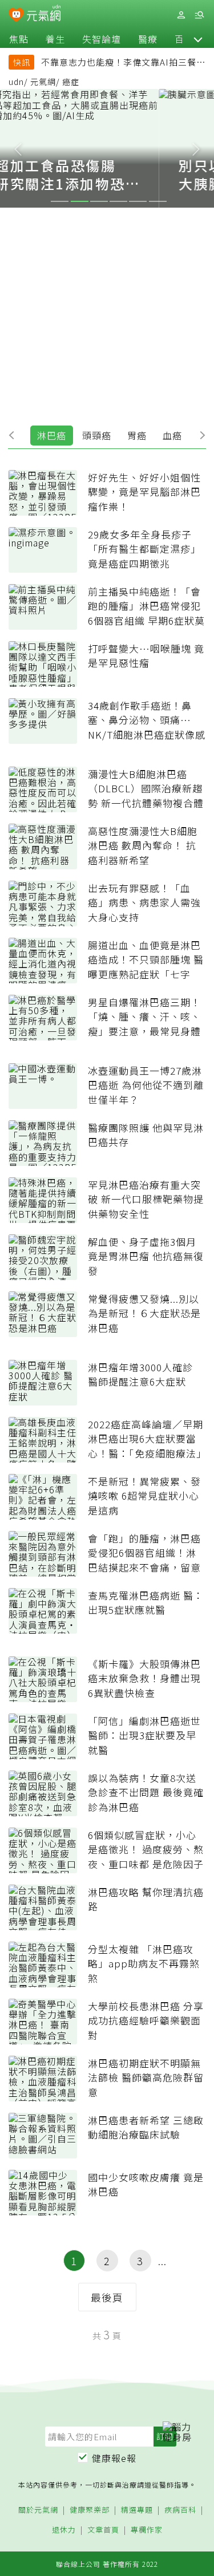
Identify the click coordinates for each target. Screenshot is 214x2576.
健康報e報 (114, 2458)
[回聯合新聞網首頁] (16, 16)
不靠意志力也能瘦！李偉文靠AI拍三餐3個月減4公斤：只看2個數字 (121, 63)
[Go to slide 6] (158, 201)
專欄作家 (147, 2530)
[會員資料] (181, 15)
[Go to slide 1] (60, 201)
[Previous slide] (18, 148)
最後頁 (107, 2297)
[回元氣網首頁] (44, 15)
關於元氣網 (38, 2510)
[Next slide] (196, 148)
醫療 (148, 39)
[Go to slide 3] (99, 201)
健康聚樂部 (90, 2510)
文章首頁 (103, 2530)
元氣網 (43, 82)
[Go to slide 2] (80, 201)
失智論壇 (102, 39)
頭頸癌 (97, 435)
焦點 (19, 39)
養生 (55, 39)
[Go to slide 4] (118, 201)
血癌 (172, 435)
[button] (198, 39)
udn (16, 82)
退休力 (64, 2530)
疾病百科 (180, 2510)
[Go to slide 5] (138, 201)
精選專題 (137, 2510)
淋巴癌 (52, 435)
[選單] (199, 15)
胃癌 (137, 435)
